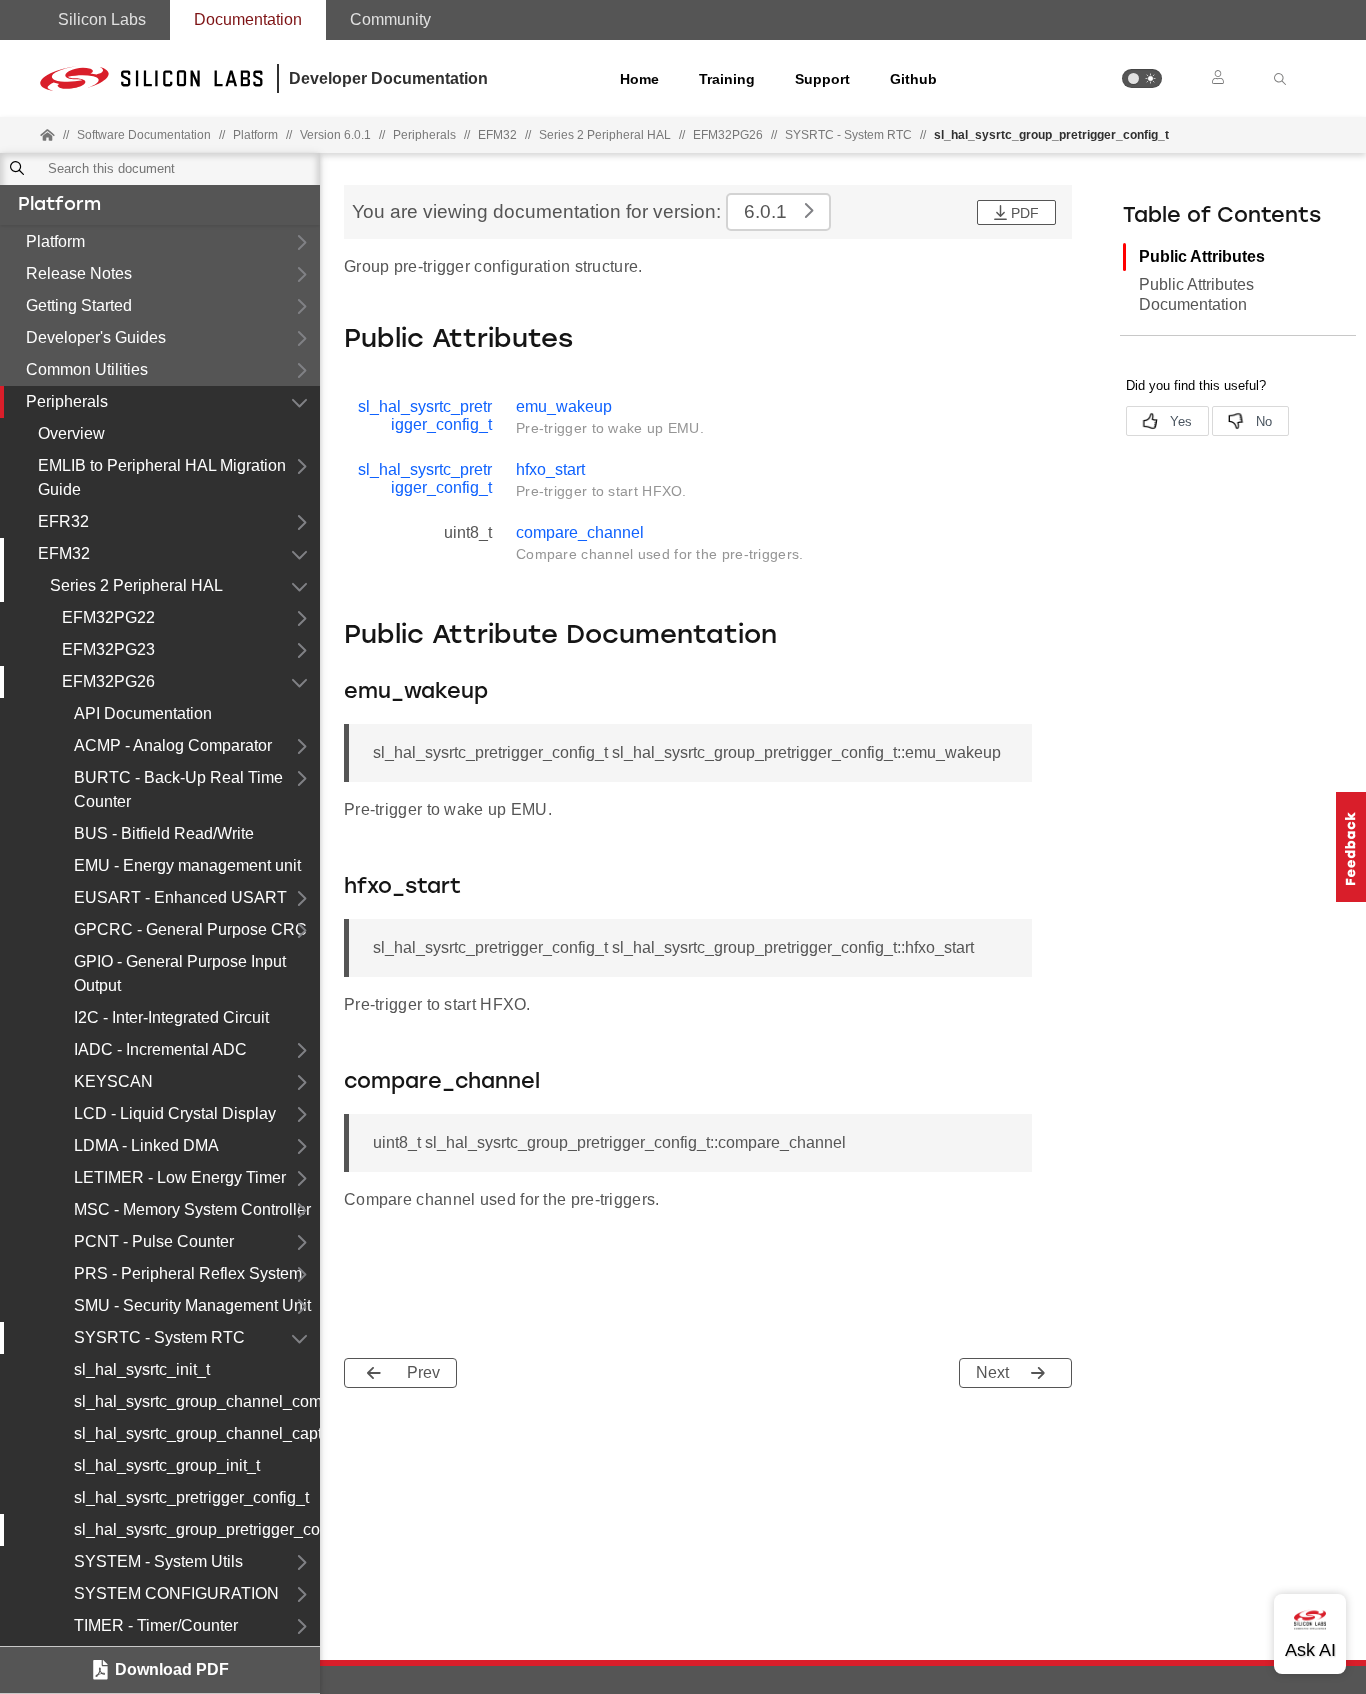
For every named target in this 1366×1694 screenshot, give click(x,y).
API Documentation (143, 713)
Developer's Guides (96, 337)
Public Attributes (1202, 256)
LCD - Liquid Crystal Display (175, 1113)
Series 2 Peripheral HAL (136, 585)
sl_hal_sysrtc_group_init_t (167, 1465)
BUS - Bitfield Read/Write (164, 833)
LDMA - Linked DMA (146, 1145)
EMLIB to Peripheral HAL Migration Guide (162, 477)
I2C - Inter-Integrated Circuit (171, 1017)
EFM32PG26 (108, 681)
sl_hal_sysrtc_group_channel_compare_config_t (197, 1401)
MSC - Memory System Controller (192, 1209)
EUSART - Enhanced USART (180, 897)
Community (390, 19)
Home (639, 79)
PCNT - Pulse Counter (154, 1241)
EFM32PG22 (108, 617)
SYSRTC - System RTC (848, 135)
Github (913, 79)
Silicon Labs (102, 19)
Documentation (248, 19)
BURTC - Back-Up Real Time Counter (178, 789)
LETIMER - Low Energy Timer (180, 1177)
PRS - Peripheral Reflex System (188, 1273)
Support (822, 79)
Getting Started (79, 305)
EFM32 (64, 553)
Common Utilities (87, 369)
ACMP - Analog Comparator (173, 745)
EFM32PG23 (108, 649)
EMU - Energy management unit (187, 865)
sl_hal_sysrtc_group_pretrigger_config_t (197, 1529)
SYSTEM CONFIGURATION (176, 1593)
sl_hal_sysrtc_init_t (142, 1369)
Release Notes (79, 273)
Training (727, 79)
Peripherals (67, 401)
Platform (59, 206)
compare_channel (580, 532)
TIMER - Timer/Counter (156, 1625)
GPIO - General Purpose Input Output (180, 973)
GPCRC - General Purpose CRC (190, 929)
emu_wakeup (564, 406)
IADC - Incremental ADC (160, 1049)
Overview (71, 433)
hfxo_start (550, 469)
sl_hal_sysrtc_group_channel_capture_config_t (197, 1433)
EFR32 (63, 521)
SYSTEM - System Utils (158, 1561)
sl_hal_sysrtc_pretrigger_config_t (191, 1497)
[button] (1142, 78)
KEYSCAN (113, 1081)
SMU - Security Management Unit (192, 1305)
